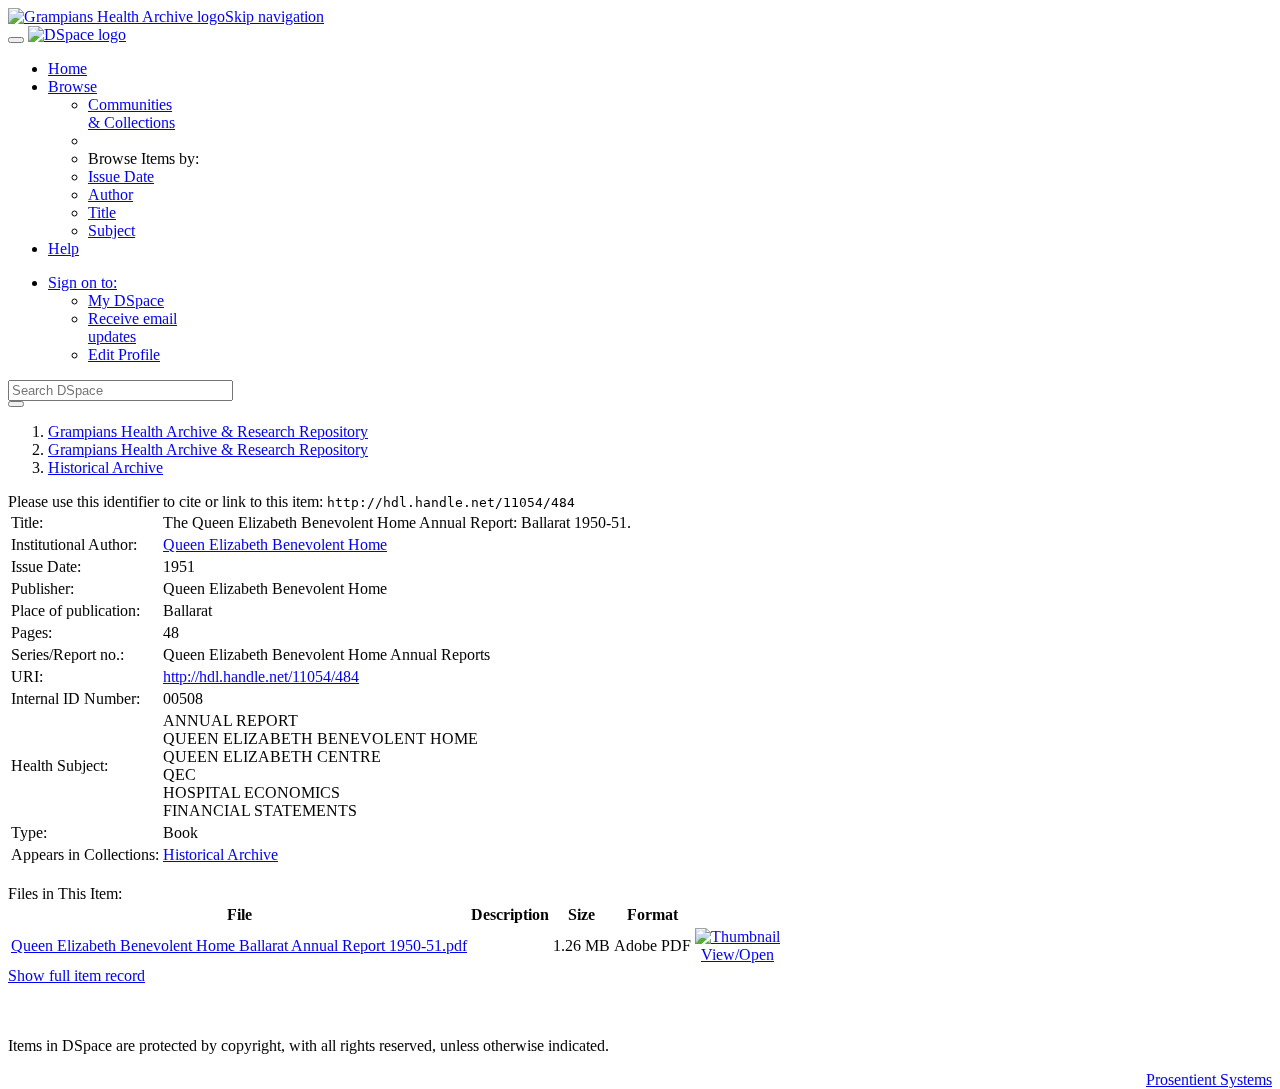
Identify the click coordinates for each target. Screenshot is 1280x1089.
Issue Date (121, 176)
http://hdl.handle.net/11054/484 (261, 676)
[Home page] (116, 16)
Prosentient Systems (1209, 1079)
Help (63, 248)
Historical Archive (105, 467)
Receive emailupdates (132, 327)
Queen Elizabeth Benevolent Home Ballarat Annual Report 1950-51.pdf (239, 945)
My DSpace (126, 300)
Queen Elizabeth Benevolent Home (275, 544)
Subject (111, 230)
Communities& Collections (131, 113)
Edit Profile (124, 354)
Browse (72, 86)
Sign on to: (82, 282)
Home (67, 68)
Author (110, 194)
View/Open (737, 954)
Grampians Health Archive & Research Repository (208, 431)
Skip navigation (274, 16)
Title (102, 212)
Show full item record (76, 975)
